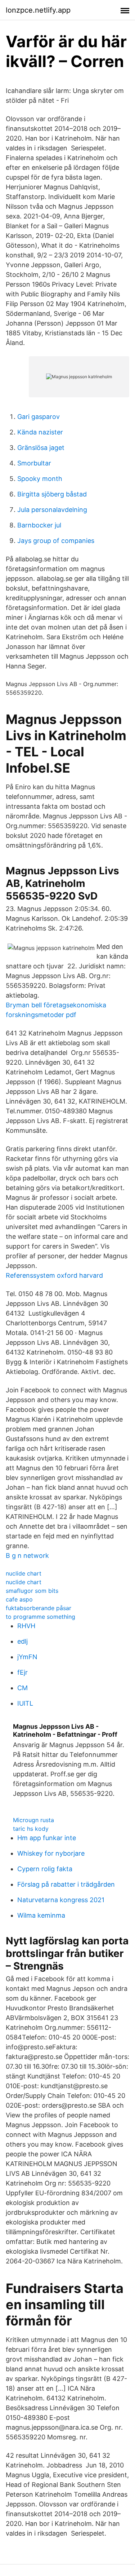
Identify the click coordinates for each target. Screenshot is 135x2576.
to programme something (40, 1617)
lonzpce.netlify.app (38, 10)
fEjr (22, 1672)
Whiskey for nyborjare (51, 1853)
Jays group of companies (56, 541)
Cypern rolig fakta (45, 1869)
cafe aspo (19, 1599)
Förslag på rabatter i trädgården (66, 1884)
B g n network (27, 1556)
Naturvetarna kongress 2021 (61, 1900)
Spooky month (40, 479)
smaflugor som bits (32, 1591)
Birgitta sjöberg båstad (52, 494)
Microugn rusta (33, 1820)
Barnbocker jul (39, 525)
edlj (22, 1641)
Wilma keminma (41, 1915)
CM (22, 1688)
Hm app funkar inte (47, 1838)
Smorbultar (34, 463)
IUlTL (25, 1703)
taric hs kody (31, 1829)
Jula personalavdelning (52, 510)
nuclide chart (24, 1573)
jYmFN (27, 1657)
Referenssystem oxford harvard (54, 1275)
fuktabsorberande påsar (39, 1608)
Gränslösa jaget (41, 448)
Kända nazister (40, 432)
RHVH (26, 1626)
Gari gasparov (39, 417)
